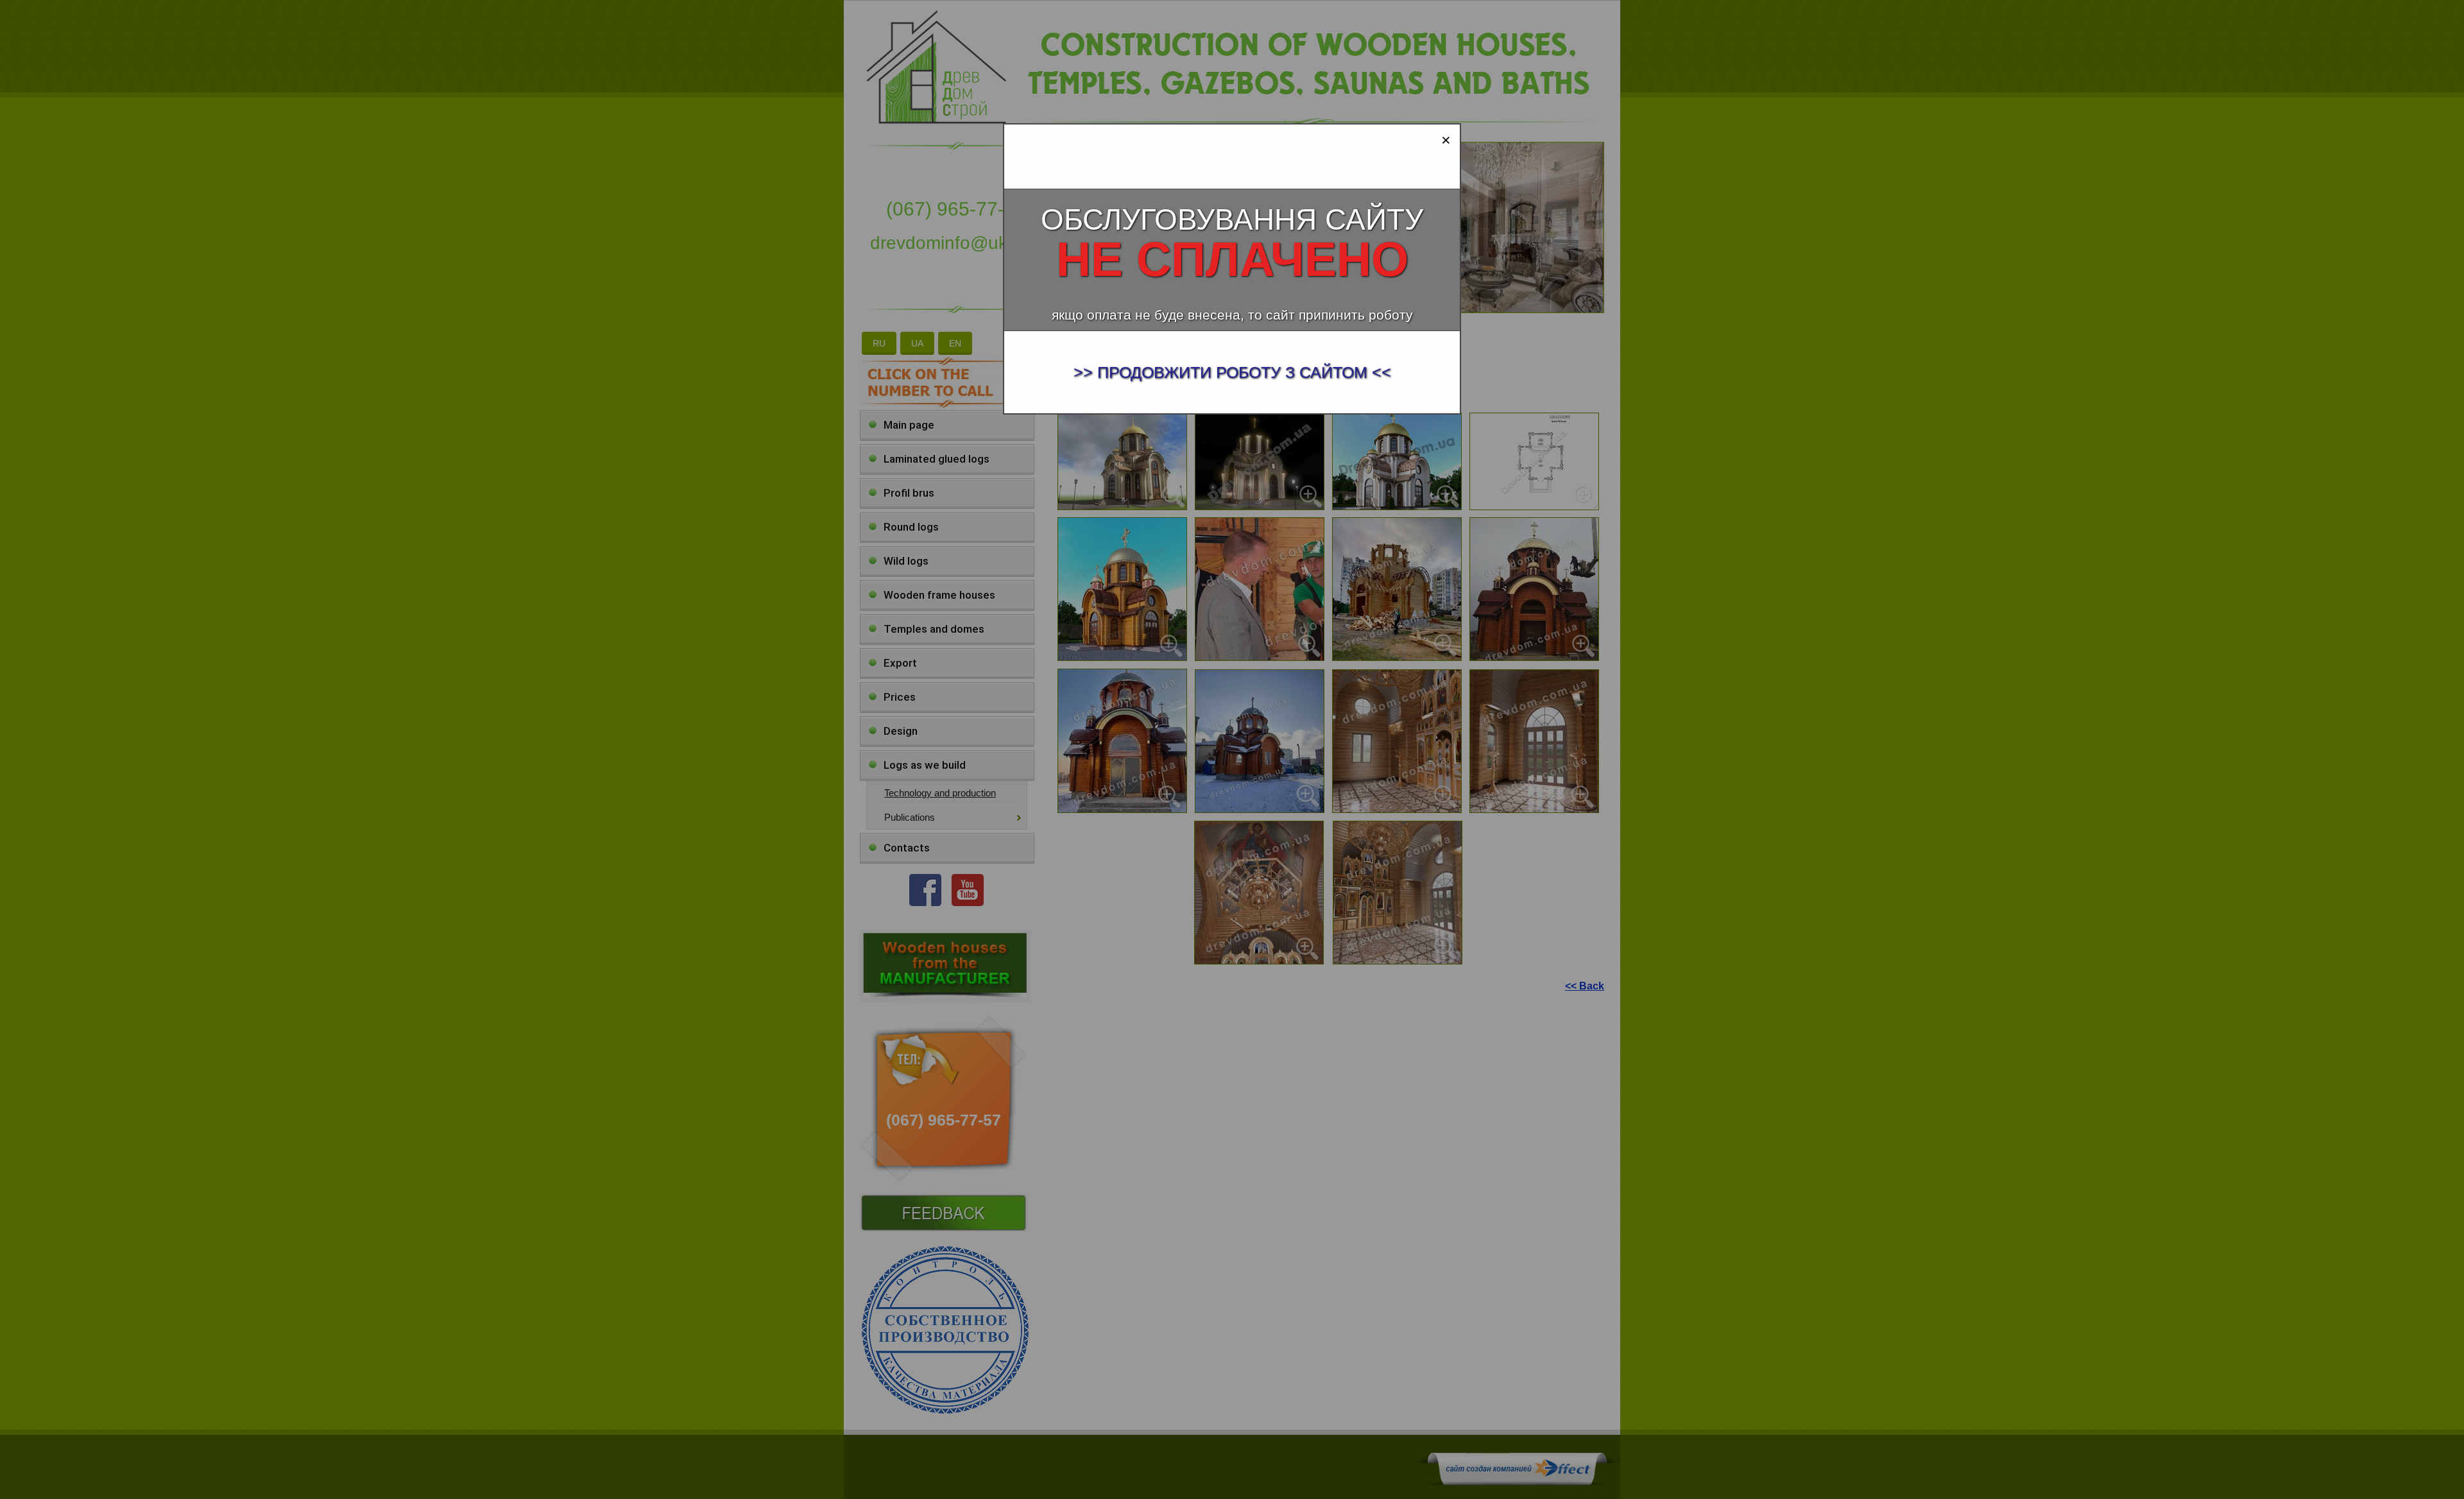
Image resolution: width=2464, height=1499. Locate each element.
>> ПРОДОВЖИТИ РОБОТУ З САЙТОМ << (1232, 372)
